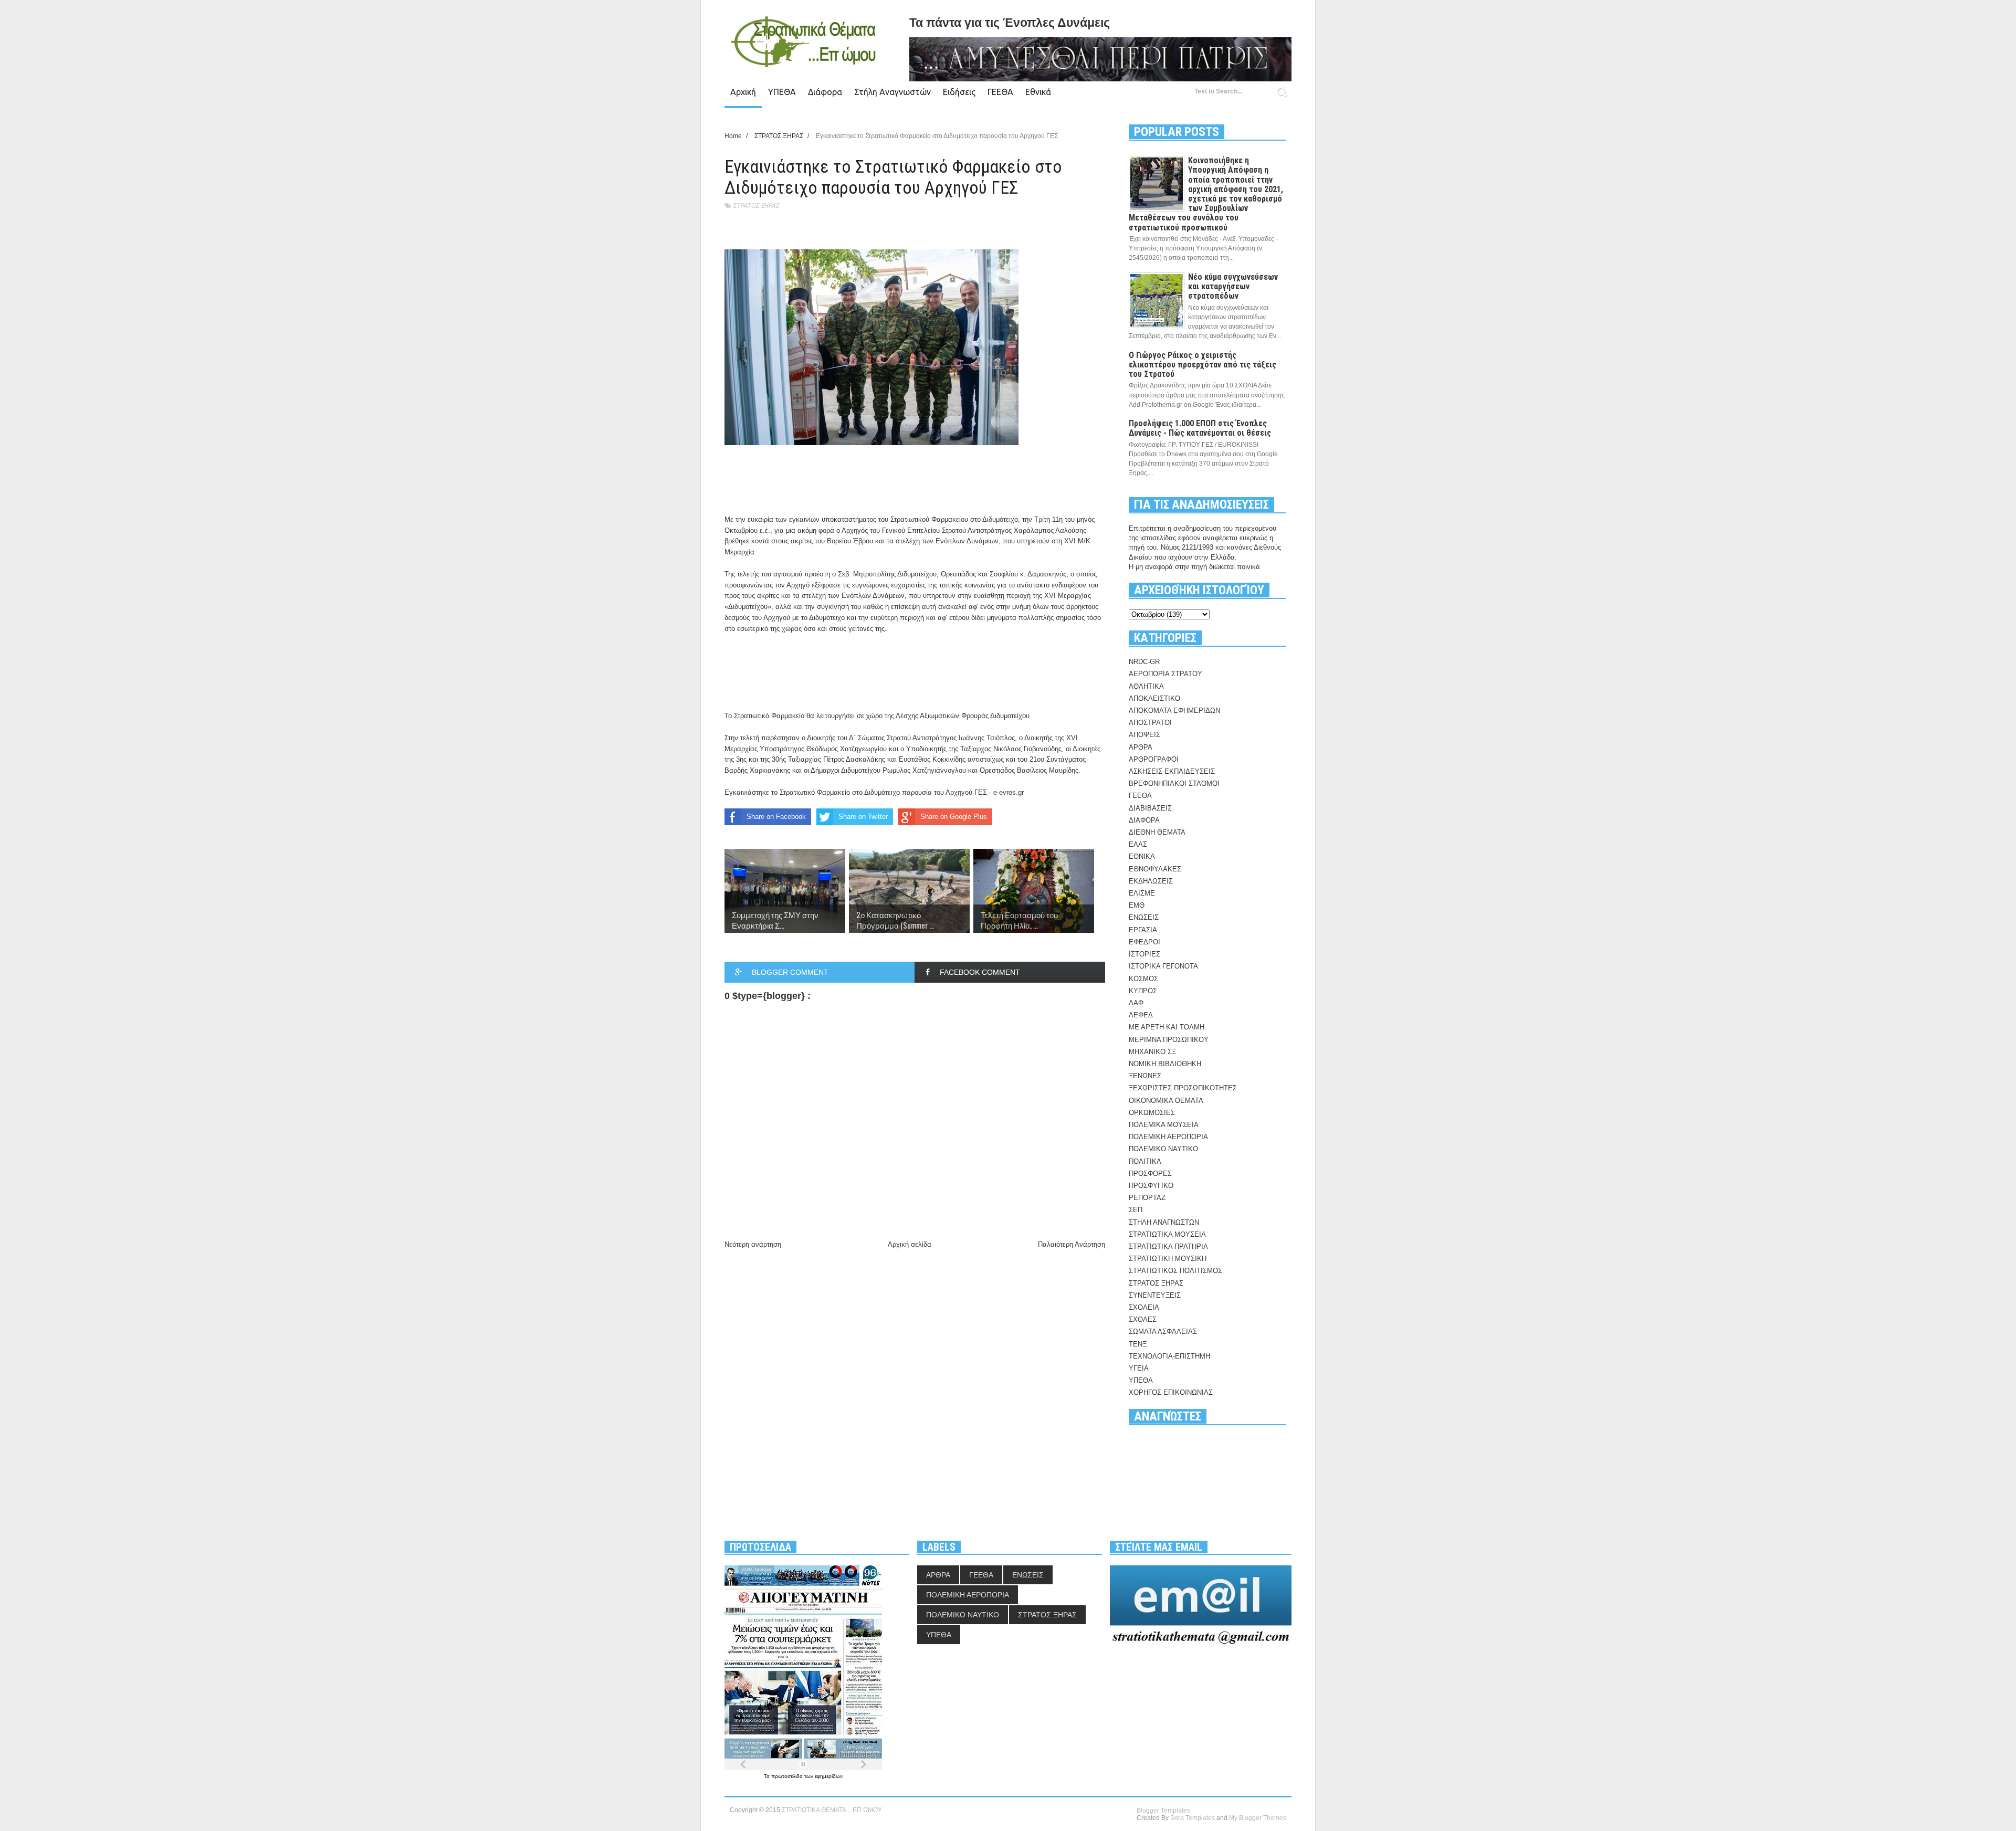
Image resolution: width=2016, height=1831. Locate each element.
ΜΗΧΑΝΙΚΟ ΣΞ (1152, 1052)
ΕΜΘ (1137, 905)
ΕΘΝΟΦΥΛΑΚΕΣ (1155, 869)
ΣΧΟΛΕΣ (1143, 1319)
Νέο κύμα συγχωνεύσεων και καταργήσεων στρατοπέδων (1233, 286)
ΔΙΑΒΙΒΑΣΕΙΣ (1150, 808)
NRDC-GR (1144, 662)
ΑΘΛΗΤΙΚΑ (1146, 686)
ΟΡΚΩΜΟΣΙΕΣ (1152, 1113)
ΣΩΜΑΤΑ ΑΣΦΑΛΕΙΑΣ (1163, 1332)
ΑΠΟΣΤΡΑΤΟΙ (1150, 723)
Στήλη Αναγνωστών (892, 92)
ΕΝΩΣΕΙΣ (1144, 917)
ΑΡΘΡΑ (1141, 747)
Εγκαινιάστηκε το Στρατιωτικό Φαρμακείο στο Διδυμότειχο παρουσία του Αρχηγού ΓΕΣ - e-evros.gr (874, 792)
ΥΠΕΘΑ (782, 92)
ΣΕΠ (1136, 1210)
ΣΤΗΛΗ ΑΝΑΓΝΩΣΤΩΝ (1164, 1222)
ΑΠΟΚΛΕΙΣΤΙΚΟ (1154, 698)
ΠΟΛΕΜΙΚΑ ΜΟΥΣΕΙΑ (1164, 1125)
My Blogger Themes (1258, 1818)
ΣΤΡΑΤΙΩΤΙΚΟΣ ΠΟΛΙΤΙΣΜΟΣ (1175, 1271)
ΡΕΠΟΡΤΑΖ (1147, 1198)
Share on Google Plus (954, 817)
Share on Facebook (776, 817)
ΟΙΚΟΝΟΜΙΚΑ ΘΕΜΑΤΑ (1166, 1101)
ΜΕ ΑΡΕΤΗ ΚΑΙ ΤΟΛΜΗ (1167, 1027)
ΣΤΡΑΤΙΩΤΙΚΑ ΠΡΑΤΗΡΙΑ (1168, 1246)
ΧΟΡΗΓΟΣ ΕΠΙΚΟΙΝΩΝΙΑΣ (1171, 1392)
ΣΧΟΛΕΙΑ (1144, 1307)
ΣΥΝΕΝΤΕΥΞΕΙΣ (1155, 1295)
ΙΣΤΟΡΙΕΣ (1144, 954)
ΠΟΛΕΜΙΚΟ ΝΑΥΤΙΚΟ (1163, 1149)
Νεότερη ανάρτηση (753, 1244)
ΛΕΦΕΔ (1141, 1015)
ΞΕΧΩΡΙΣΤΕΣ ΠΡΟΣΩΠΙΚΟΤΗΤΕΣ (1183, 1088)
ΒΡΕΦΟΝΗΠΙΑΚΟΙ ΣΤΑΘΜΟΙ (1174, 783)
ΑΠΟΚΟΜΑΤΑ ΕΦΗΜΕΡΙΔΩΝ (1174, 711)
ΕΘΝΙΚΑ (1142, 856)
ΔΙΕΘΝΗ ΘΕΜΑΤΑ (1157, 832)
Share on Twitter (863, 817)
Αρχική (743, 92)
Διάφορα (825, 92)
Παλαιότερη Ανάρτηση (1072, 1244)
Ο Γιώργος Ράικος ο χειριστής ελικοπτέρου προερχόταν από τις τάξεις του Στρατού (1203, 365)
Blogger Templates (1163, 1811)
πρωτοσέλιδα (788, 1776)
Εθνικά (1038, 92)
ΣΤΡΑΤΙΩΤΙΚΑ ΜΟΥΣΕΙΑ (1167, 1234)
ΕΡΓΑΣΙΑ (1143, 930)
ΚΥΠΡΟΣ (1143, 991)
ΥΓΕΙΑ (1139, 1368)
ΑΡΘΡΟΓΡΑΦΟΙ (1154, 759)
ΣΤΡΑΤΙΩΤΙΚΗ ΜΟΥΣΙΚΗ (1168, 1259)
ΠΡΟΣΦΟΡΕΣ (1150, 1174)
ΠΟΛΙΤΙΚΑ (1145, 1161)
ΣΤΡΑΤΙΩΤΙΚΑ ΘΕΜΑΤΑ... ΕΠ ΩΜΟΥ (832, 1810)
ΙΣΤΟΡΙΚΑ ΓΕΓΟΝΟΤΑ (1163, 966)
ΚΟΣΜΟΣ (1143, 979)
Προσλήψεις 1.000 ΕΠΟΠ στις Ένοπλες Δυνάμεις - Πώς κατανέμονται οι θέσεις (1200, 428)
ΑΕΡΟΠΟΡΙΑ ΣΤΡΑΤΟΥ (1165, 674)
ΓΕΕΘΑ (1000, 92)
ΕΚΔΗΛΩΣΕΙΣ (1151, 881)
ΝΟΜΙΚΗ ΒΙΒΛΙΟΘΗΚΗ (1165, 1064)
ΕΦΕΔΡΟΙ (1144, 942)
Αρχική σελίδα (910, 1244)
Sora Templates (1193, 1818)
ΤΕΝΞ (1138, 1344)
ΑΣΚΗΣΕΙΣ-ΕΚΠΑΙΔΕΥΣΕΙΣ (1172, 771)
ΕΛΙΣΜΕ (1142, 893)
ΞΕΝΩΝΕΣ (1145, 1076)
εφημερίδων (829, 1776)
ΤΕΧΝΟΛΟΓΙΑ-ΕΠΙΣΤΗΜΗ (1169, 1356)
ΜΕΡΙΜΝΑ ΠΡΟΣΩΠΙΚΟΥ (1169, 1040)
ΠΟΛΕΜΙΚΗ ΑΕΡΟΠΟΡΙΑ (1168, 1137)
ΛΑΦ (1136, 1003)
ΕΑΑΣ (1138, 844)
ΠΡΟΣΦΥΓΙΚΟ (1151, 1186)
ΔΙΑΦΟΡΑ (1144, 820)
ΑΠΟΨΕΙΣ (1144, 735)
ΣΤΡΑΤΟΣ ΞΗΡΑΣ (756, 206)
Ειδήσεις (959, 92)
